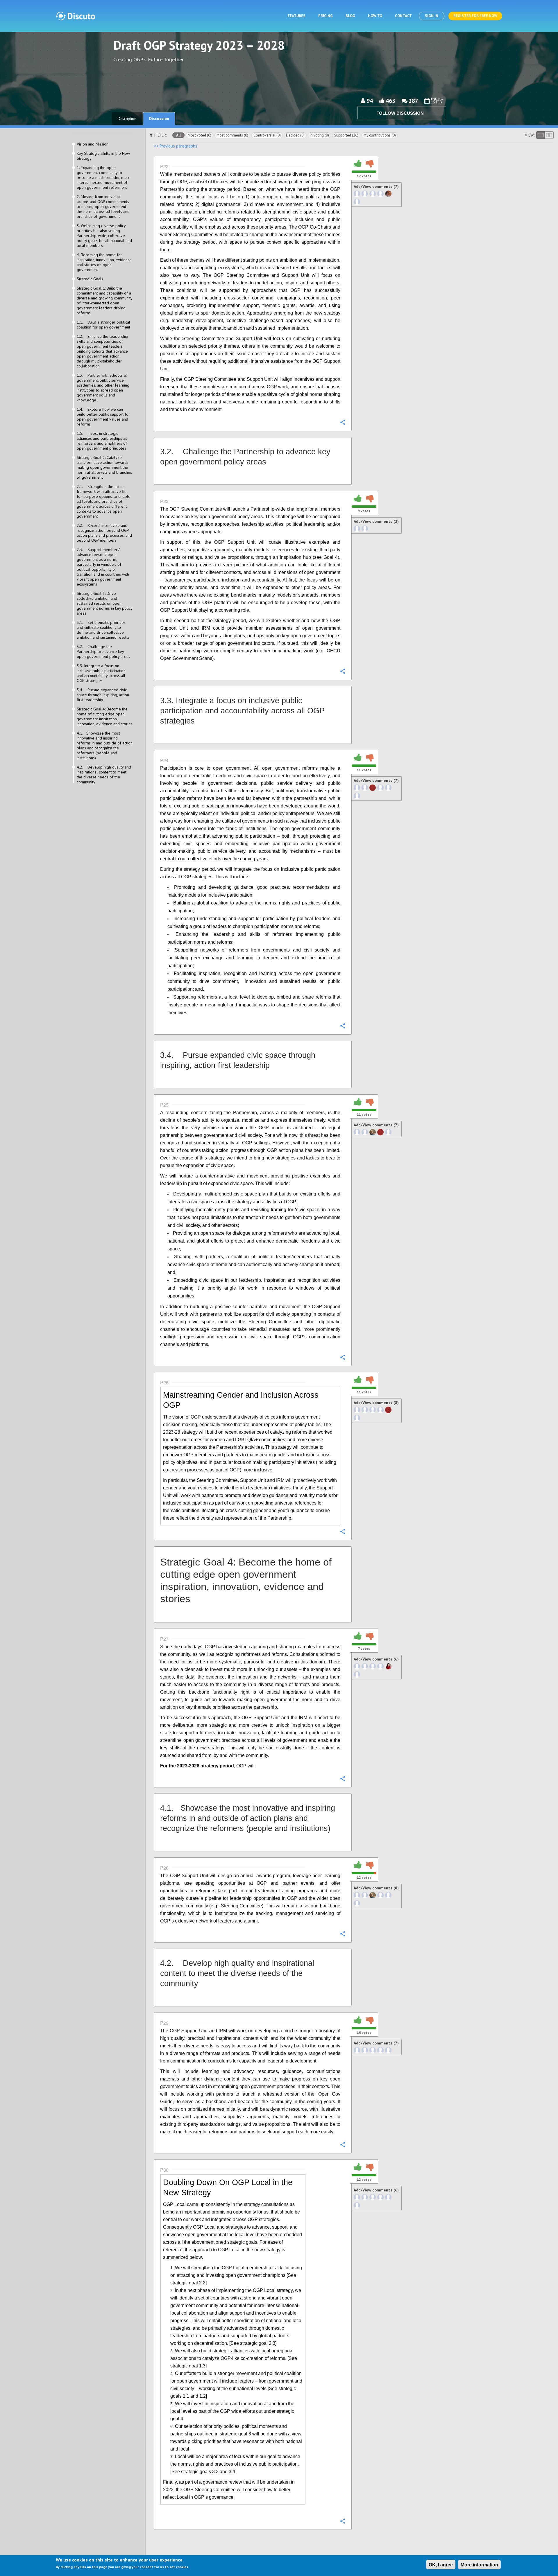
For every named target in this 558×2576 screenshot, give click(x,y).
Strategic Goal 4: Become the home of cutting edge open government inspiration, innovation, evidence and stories (105, 717)
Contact (403, 16)
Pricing (325, 16)
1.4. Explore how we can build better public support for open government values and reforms (103, 417)
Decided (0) (295, 135)
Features (297, 16)
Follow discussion (400, 113)
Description (127, 119)
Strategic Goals (90, 279)
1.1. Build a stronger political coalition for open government (103, 325)
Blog (350, 16)
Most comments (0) (232, 135)
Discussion (159, 119)
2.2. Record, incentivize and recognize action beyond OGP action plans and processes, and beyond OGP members (104, 533)
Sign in (432, 16)
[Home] (75, 16)
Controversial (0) (267, 135)
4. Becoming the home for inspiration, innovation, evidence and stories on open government (104, 262)
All (178, 135)
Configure (343, 422)
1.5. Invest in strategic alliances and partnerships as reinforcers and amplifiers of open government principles (102, 441)
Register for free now (475, 16)
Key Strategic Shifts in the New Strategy (103, 156)
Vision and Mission (93, 144)
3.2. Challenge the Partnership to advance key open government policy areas (103, 652)
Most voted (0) (200, 135)
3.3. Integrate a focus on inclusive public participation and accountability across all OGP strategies (101, 673)
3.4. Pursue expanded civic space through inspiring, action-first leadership (104, 695)
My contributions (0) (380, 135)
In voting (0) (319, 135)
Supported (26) (346, 135)
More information (479, 2565)
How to (375, 16)
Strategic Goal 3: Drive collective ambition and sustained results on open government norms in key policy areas (104, 603)
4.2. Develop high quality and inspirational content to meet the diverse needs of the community (104, 775)
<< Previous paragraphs (176, 146)
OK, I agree (441, 2565)
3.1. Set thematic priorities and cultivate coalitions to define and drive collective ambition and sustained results (103, 630)
